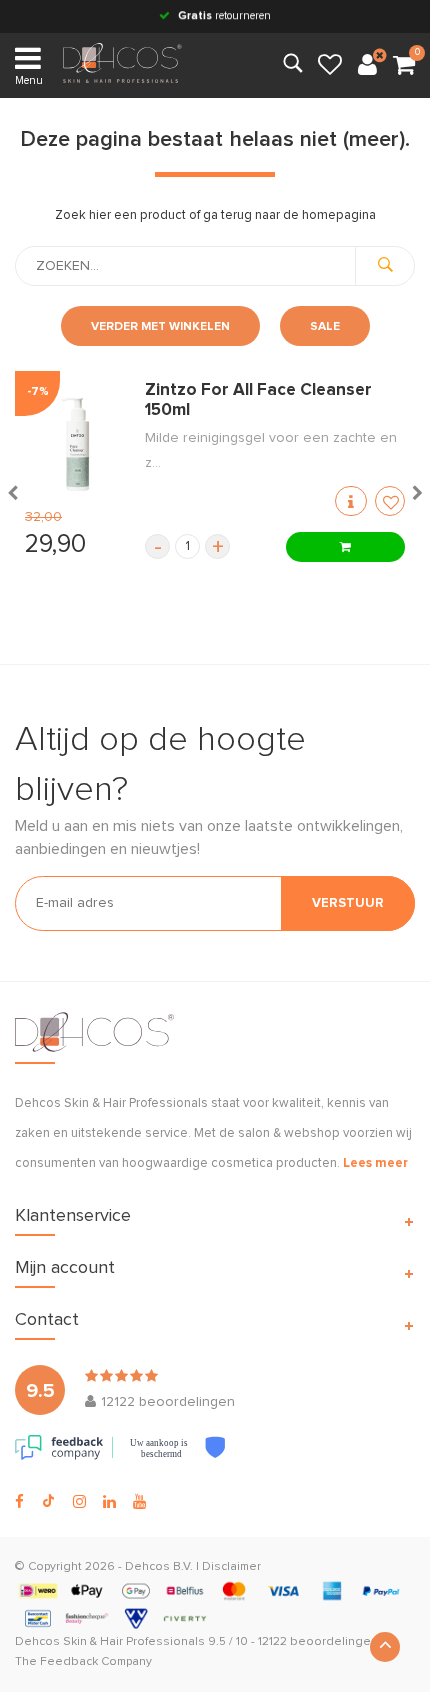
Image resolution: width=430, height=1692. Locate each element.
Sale (325, 327)
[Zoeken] (385, 266)
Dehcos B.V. (159, 1567)
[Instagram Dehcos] (79, 1502)
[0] (404, 66)
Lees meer (375, 1163)
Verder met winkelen (160, 327)
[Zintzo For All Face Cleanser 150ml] (75, 444)
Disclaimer (231, 1567)
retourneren (224, 15)
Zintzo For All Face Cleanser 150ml (258, 400)
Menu (29, 80)
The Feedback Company (83, 1662)
